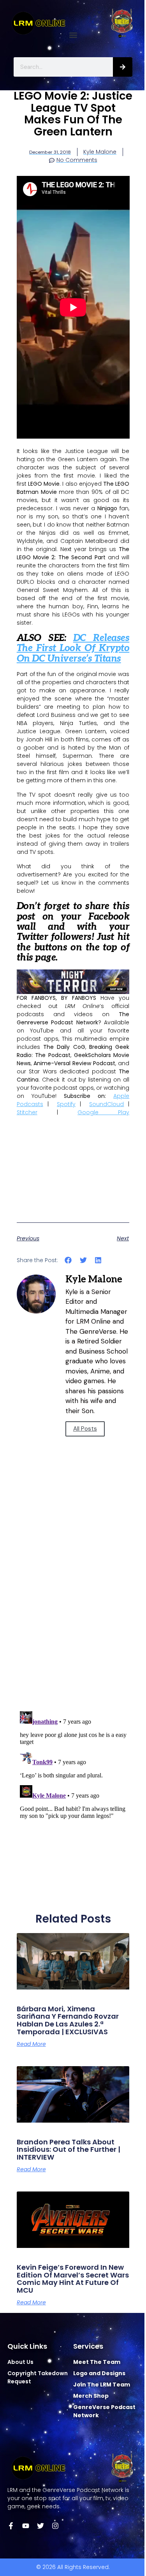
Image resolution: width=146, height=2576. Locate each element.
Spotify (66, 1104)
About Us (20, 2362)
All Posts (85, 1429)
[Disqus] (73, 1594)
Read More (31, 2044)
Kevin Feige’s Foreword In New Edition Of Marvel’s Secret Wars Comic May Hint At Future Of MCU (73, 2279)
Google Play (103, 1112)
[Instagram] (55, 2526)
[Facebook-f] (11, 2526)
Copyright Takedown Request (38, 2377)
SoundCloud (106, 1104)
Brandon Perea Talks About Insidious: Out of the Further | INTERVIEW (69, 2150)
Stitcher (27, 1112)
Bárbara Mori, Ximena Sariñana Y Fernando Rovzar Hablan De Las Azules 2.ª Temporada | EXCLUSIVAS (68, 2020)
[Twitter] (40, 2526)
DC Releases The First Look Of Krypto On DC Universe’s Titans (73, 648)
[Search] (123, 67)
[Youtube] (26, 2526)
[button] (73, 35)
